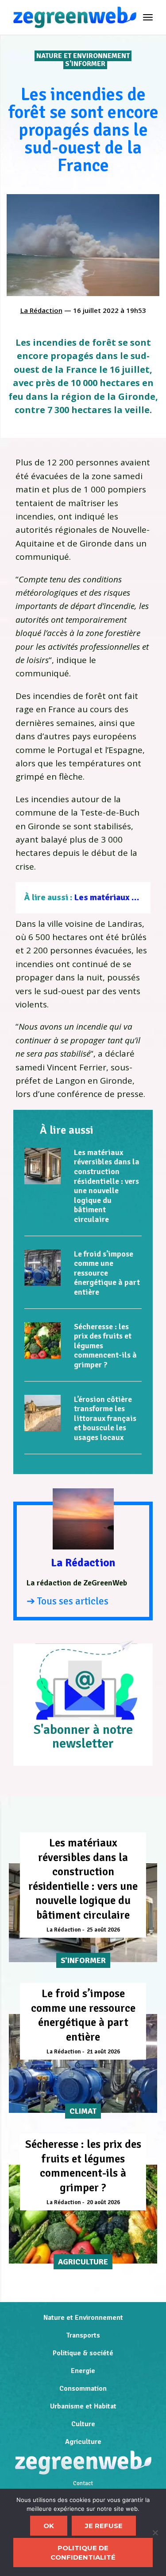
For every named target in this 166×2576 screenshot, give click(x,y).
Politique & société (83, 2353)
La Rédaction (41, 310)
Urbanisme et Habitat (83, 2406)
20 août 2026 (103, 2202)
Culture (83, 2424)
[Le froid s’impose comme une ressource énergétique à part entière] (42, 1268)
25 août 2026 (103, 1930)
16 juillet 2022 (96, 310)
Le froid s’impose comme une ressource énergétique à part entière (107, 1273)
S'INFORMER (85, 64)
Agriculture (83, 2442)
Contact (83, 2483)
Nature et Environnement (83, 56)
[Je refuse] (155, 2533)
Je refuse (104, 2526)
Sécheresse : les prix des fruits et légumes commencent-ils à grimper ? (83, 2166)
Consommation (83, 2389)
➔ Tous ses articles (68, 1601)
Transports (83, 2335)
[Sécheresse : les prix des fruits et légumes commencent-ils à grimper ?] (42, 1340)
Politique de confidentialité (83, 2553)
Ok (49, 2526)
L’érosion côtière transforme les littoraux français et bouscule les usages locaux (105, 1418)
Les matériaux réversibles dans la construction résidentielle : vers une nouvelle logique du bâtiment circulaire (107, 1186)
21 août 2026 (103, 2052)
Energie (83, 2371)
